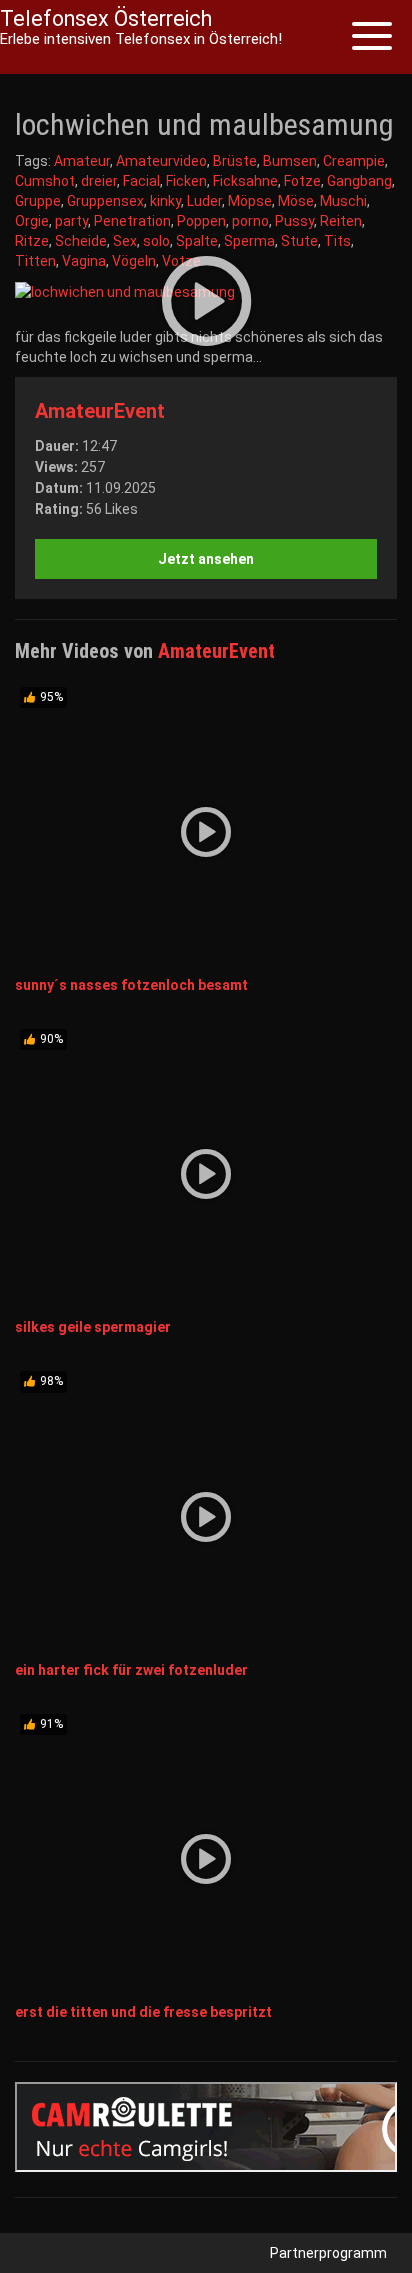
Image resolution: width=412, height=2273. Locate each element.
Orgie (32, 221)
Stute (299, 241)
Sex (125, 241)
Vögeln (134, 261)
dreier (99, 181)
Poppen (201, 221)
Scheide (81, 241)
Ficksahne (245, 181)
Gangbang (359, 181)
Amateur (82, 161)
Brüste (235, 161)
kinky (165, 201)
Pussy (294, 221)
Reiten (341, 221)
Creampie (354, 161)
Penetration (132, 221)
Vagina (84, 261)
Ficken (186, 181)
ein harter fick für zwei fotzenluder (131, 1670)
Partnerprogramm (328, 2253)
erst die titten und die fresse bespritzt (143, 2012)
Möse (296, 201)
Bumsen (290, 161)
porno (250, 221)
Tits (337, 241)
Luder (204, 201)
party (71, 221)
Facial (141, 181)
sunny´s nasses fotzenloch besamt (131, 985)
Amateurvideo (161, 161)
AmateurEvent (100, 411)
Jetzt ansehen (206, 559)
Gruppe (38, 201)
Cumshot (45, 181)
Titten (35, 261)
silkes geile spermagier (93, 1327)
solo (156, 241)
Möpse (250, 201)
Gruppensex (105, 201)
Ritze (32, 241)
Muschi (343, 201)
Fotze (302, 181)
